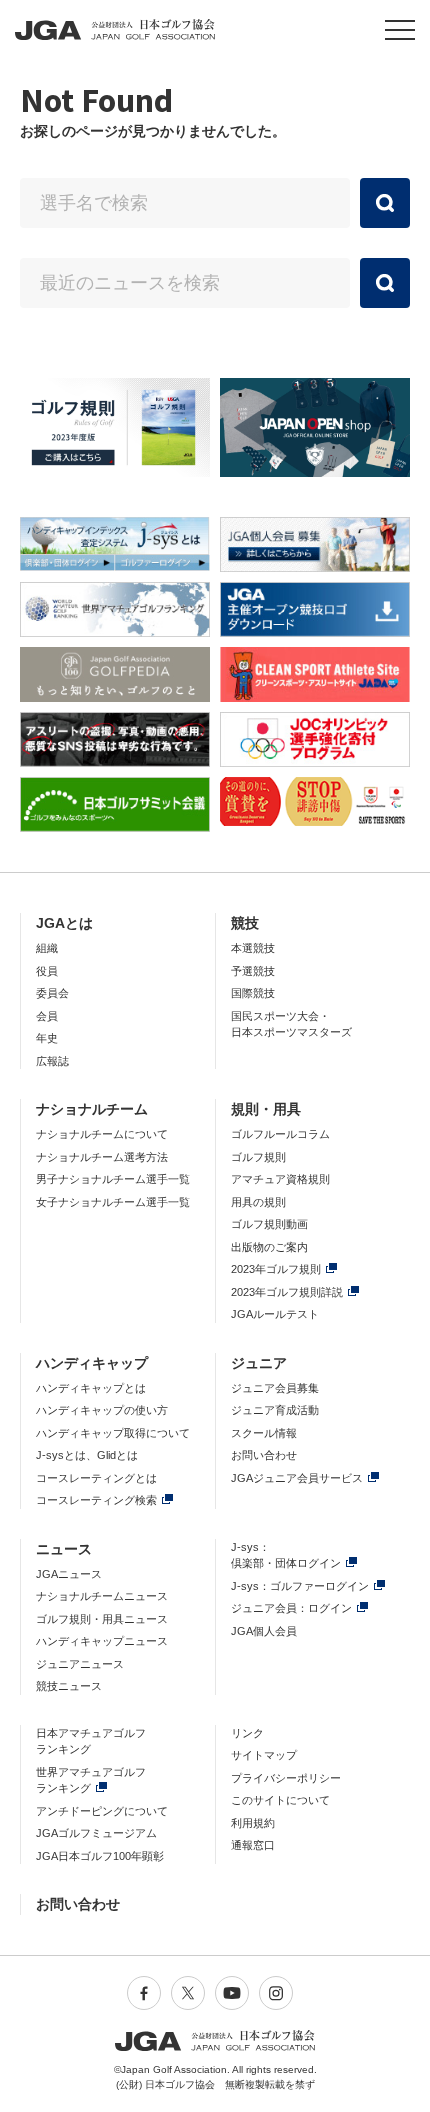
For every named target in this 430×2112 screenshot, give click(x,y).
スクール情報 (264, 1433)
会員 (47, 1016)
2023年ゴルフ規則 (276, 1269)
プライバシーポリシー (286, 1778)
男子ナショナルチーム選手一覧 (113, 1179)
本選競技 (253, 948)
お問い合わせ (264, 1455)
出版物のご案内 (269, 1247)
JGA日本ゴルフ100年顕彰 (100, 1856)
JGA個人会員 (264, 1631)
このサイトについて (280, 1800)
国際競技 (253, 993)
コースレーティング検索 (96, 1500)
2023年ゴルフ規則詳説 (287, 1292)
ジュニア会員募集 (275, 1388)
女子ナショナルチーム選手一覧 (113, 1202)
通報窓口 (253, 1845)
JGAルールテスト (275, 1314)
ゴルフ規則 (258, 1157)
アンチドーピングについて (102, 1811)
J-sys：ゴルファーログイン (300, 1586)
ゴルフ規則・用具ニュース (102, 1619)
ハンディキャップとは (91, 1388)
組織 (47, 948)
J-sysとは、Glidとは (87, 1455)
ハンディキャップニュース (102, 1641)
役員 (47, 971)
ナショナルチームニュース (102, 1596)
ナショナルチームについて (102, 1134)
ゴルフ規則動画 (269, 1224)
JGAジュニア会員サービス (297, 1478)
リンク (247, 1733)
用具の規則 (258, 1202)
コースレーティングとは (96, 1478)
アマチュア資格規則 (280, 1179)
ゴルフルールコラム (280, 1134)
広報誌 (52, 1061)
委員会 (52, 993)
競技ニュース (69, 1686)
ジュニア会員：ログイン (291, 1608)
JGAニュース (69, 1574)
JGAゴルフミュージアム (96, 1833)
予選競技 (253, 971)
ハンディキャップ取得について (113, 1433)
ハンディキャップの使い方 (102, 1410)
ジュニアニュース (80, 1664)
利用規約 (253, 1823)
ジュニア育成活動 (275, 1410)
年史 (47, 1038)
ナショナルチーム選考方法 (102, 1157)
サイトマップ (264, 1755)
